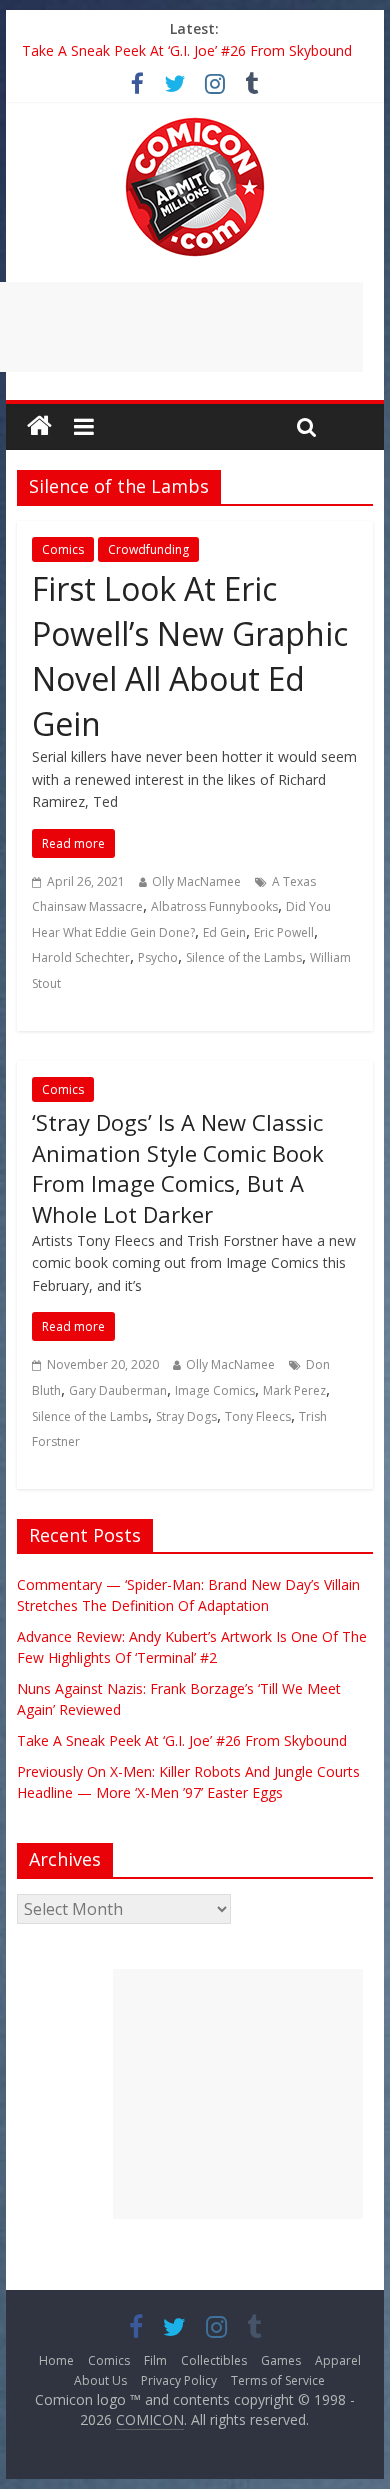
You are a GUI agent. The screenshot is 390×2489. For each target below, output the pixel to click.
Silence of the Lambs (244, 957)
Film (155, 2360)
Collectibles (214, 2360)
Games (281, 2360)
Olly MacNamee (196, 881)
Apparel (338, 2360)
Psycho (158, 957)
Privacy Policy (179, 2380)
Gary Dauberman (118, 1390)
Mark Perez (294, 1390)
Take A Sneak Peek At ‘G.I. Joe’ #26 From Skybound (187, 50)
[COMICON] (195, 124)
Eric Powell (284, 932)
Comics (63, 549)
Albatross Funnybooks (214, 906)
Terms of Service (278, 2380)
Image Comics (215, 1390)
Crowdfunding (148, 549)
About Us (100, 2380)
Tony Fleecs (258, 1416)
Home (56, 2360)
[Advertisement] (238, 2094)
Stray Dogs (186, 1416)
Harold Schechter (81, 957)
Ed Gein (224, 932)
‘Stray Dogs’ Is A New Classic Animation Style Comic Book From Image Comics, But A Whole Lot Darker (178, 1168)
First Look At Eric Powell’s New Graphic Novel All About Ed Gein (190, 655)
